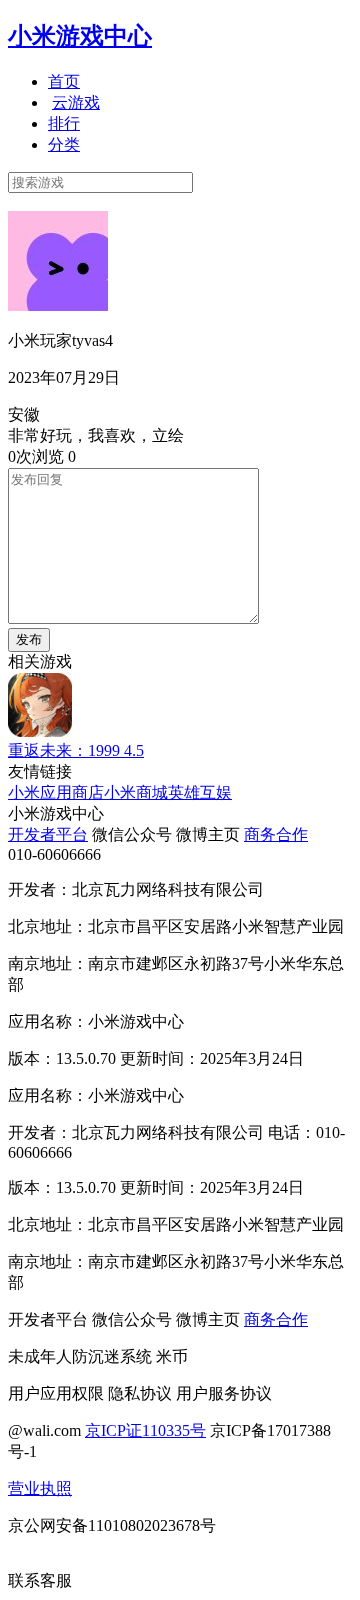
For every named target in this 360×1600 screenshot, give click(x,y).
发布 (29, 639)
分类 (64, 144)
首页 (64, 81)
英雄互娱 (200, 792)
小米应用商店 (56, 792)
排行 (64, 123)
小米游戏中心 (80, 36)
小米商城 (136, 792)
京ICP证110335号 (145, 1430)
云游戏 (76, 102)
